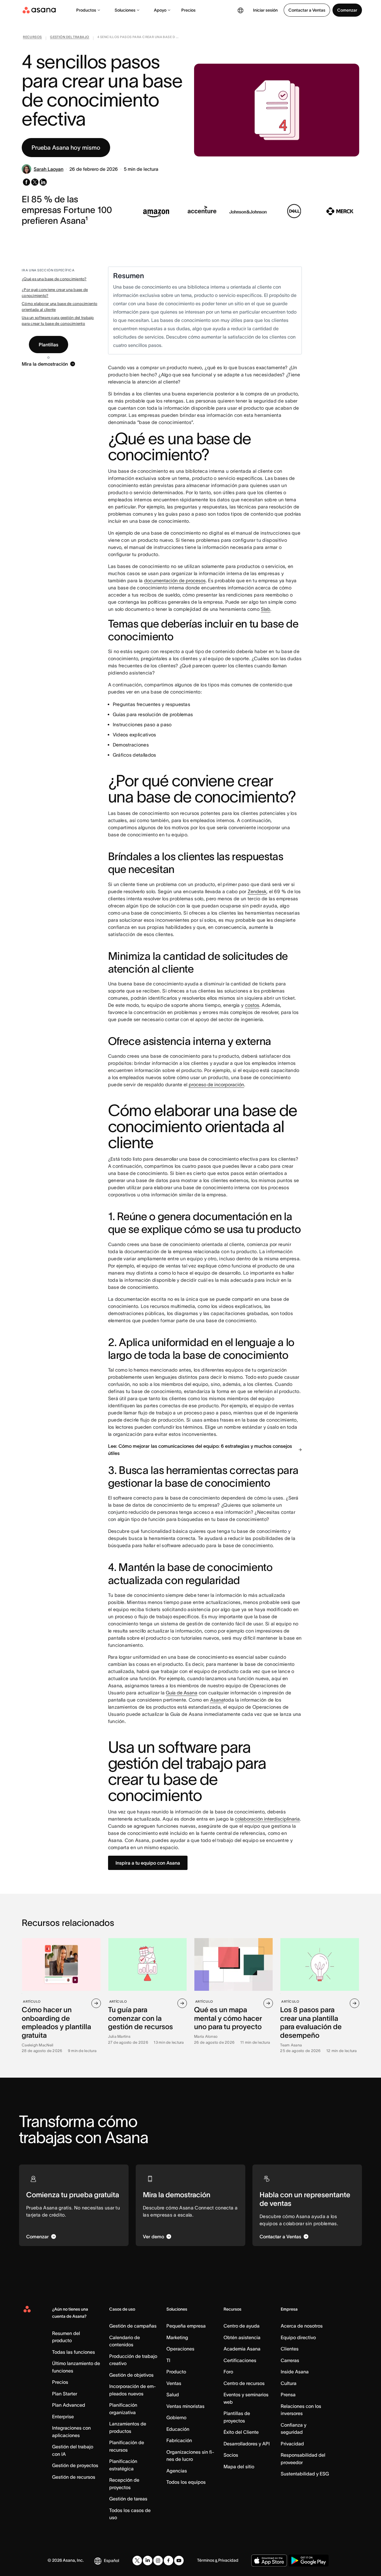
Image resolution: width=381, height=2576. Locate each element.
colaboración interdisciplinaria (267, 1819)
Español (111, 2561)
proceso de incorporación (216, 1084)
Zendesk (257, 891)
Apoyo (160, 10)
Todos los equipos (186, 2482)
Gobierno (176, 2417)
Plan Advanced (69, 2405)
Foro (228, 2372)
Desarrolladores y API (247, 2444)
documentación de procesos (175, 580)
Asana (217, 1700)
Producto (176, 2372)
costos (252, 1005)
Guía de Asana (182, 1693)
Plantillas (49, 345)
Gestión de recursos (74, 2477)
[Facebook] (168, 2561)
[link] (32, 38)
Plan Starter (65, 2394)
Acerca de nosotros (302, 2326)
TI (168, 2360)
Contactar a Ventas (307, 10)
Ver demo (153, 2237)
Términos (206, 2560)
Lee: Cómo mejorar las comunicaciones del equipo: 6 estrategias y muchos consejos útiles (200, 1450)
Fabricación (179, 2440)
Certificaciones (240, 2360)
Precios (188, 10)
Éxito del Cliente (241, 2432)
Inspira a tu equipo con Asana (148, 1863)
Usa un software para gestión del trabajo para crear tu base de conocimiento (58, 321)
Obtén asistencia (242, 2337)
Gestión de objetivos (131, 2375)
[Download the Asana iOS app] (269, 2561)
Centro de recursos (244, 2383)
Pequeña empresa (186, 2326)
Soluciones (125, 10)
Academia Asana (242, 2349)
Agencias (177, 2471)
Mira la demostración (45, 364)
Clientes (290, 2349)
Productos (86, 10)
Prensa (288, 2395)
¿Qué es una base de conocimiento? (54, 279)
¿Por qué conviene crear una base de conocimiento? (55, 293)
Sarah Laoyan (49, 169)
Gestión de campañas (133, 2326)
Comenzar (347, 10)
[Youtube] (179, 2561)
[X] (137, 2561)
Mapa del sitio (239, 2467)
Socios (231, 2455)
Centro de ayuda (242, 2326)
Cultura (289, 2383)
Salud (173, 2395)
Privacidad (292, 2444)
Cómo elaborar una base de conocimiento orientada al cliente (60, 307)
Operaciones (180, 2349)
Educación (178, 2429)
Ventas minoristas (185, 2406)
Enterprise (63, 2417)
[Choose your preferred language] (241, 10)
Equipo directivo (298, 2337)
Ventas (174, 2383)
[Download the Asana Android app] (309, 2561)
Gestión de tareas (128, 2499)
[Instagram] (158, 2561)
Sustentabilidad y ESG (305, 2474)
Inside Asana (295, 2372)
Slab (266, 609)
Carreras (290, 2360)
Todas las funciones (74, 2352)
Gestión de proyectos (75, 2465)
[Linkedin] (148, 2561)
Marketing (177, 2337)
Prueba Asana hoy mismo (66, 148)
